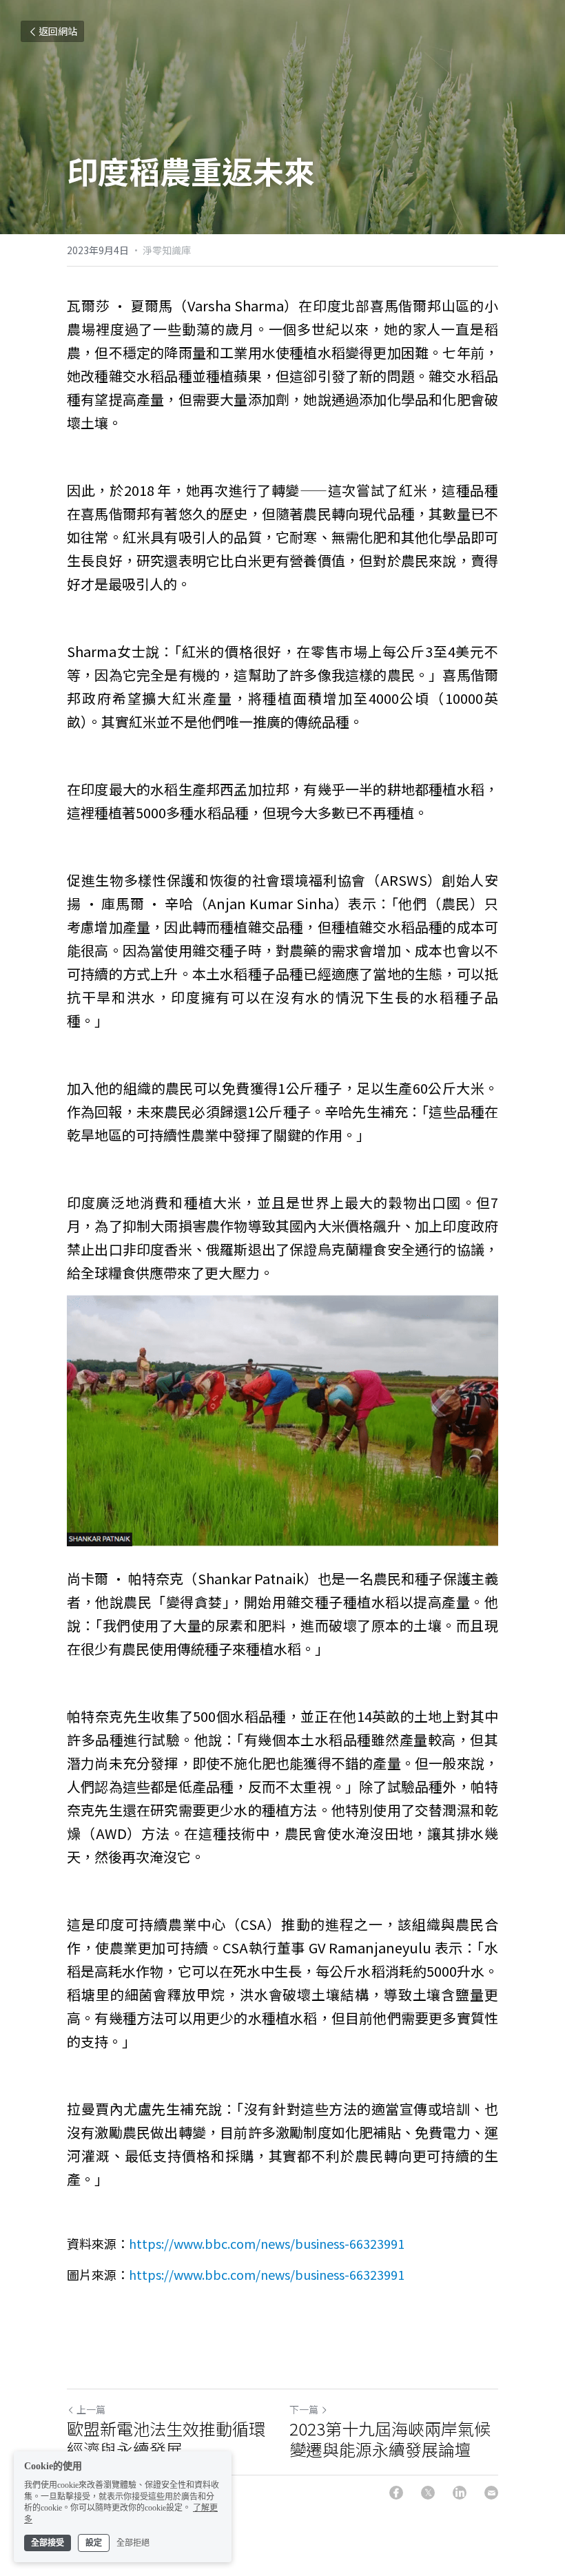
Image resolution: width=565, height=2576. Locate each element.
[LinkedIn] (460, 2493)
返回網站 (58, 31)
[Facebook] (396, 2493)
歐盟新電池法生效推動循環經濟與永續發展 (166, 2439)
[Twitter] (428, 2493)
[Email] (491, 2493)
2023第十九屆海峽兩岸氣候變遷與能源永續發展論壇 (390, 2439)
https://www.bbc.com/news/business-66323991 (267, 2243)
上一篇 (91, 2409)
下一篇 (304, 2409)
